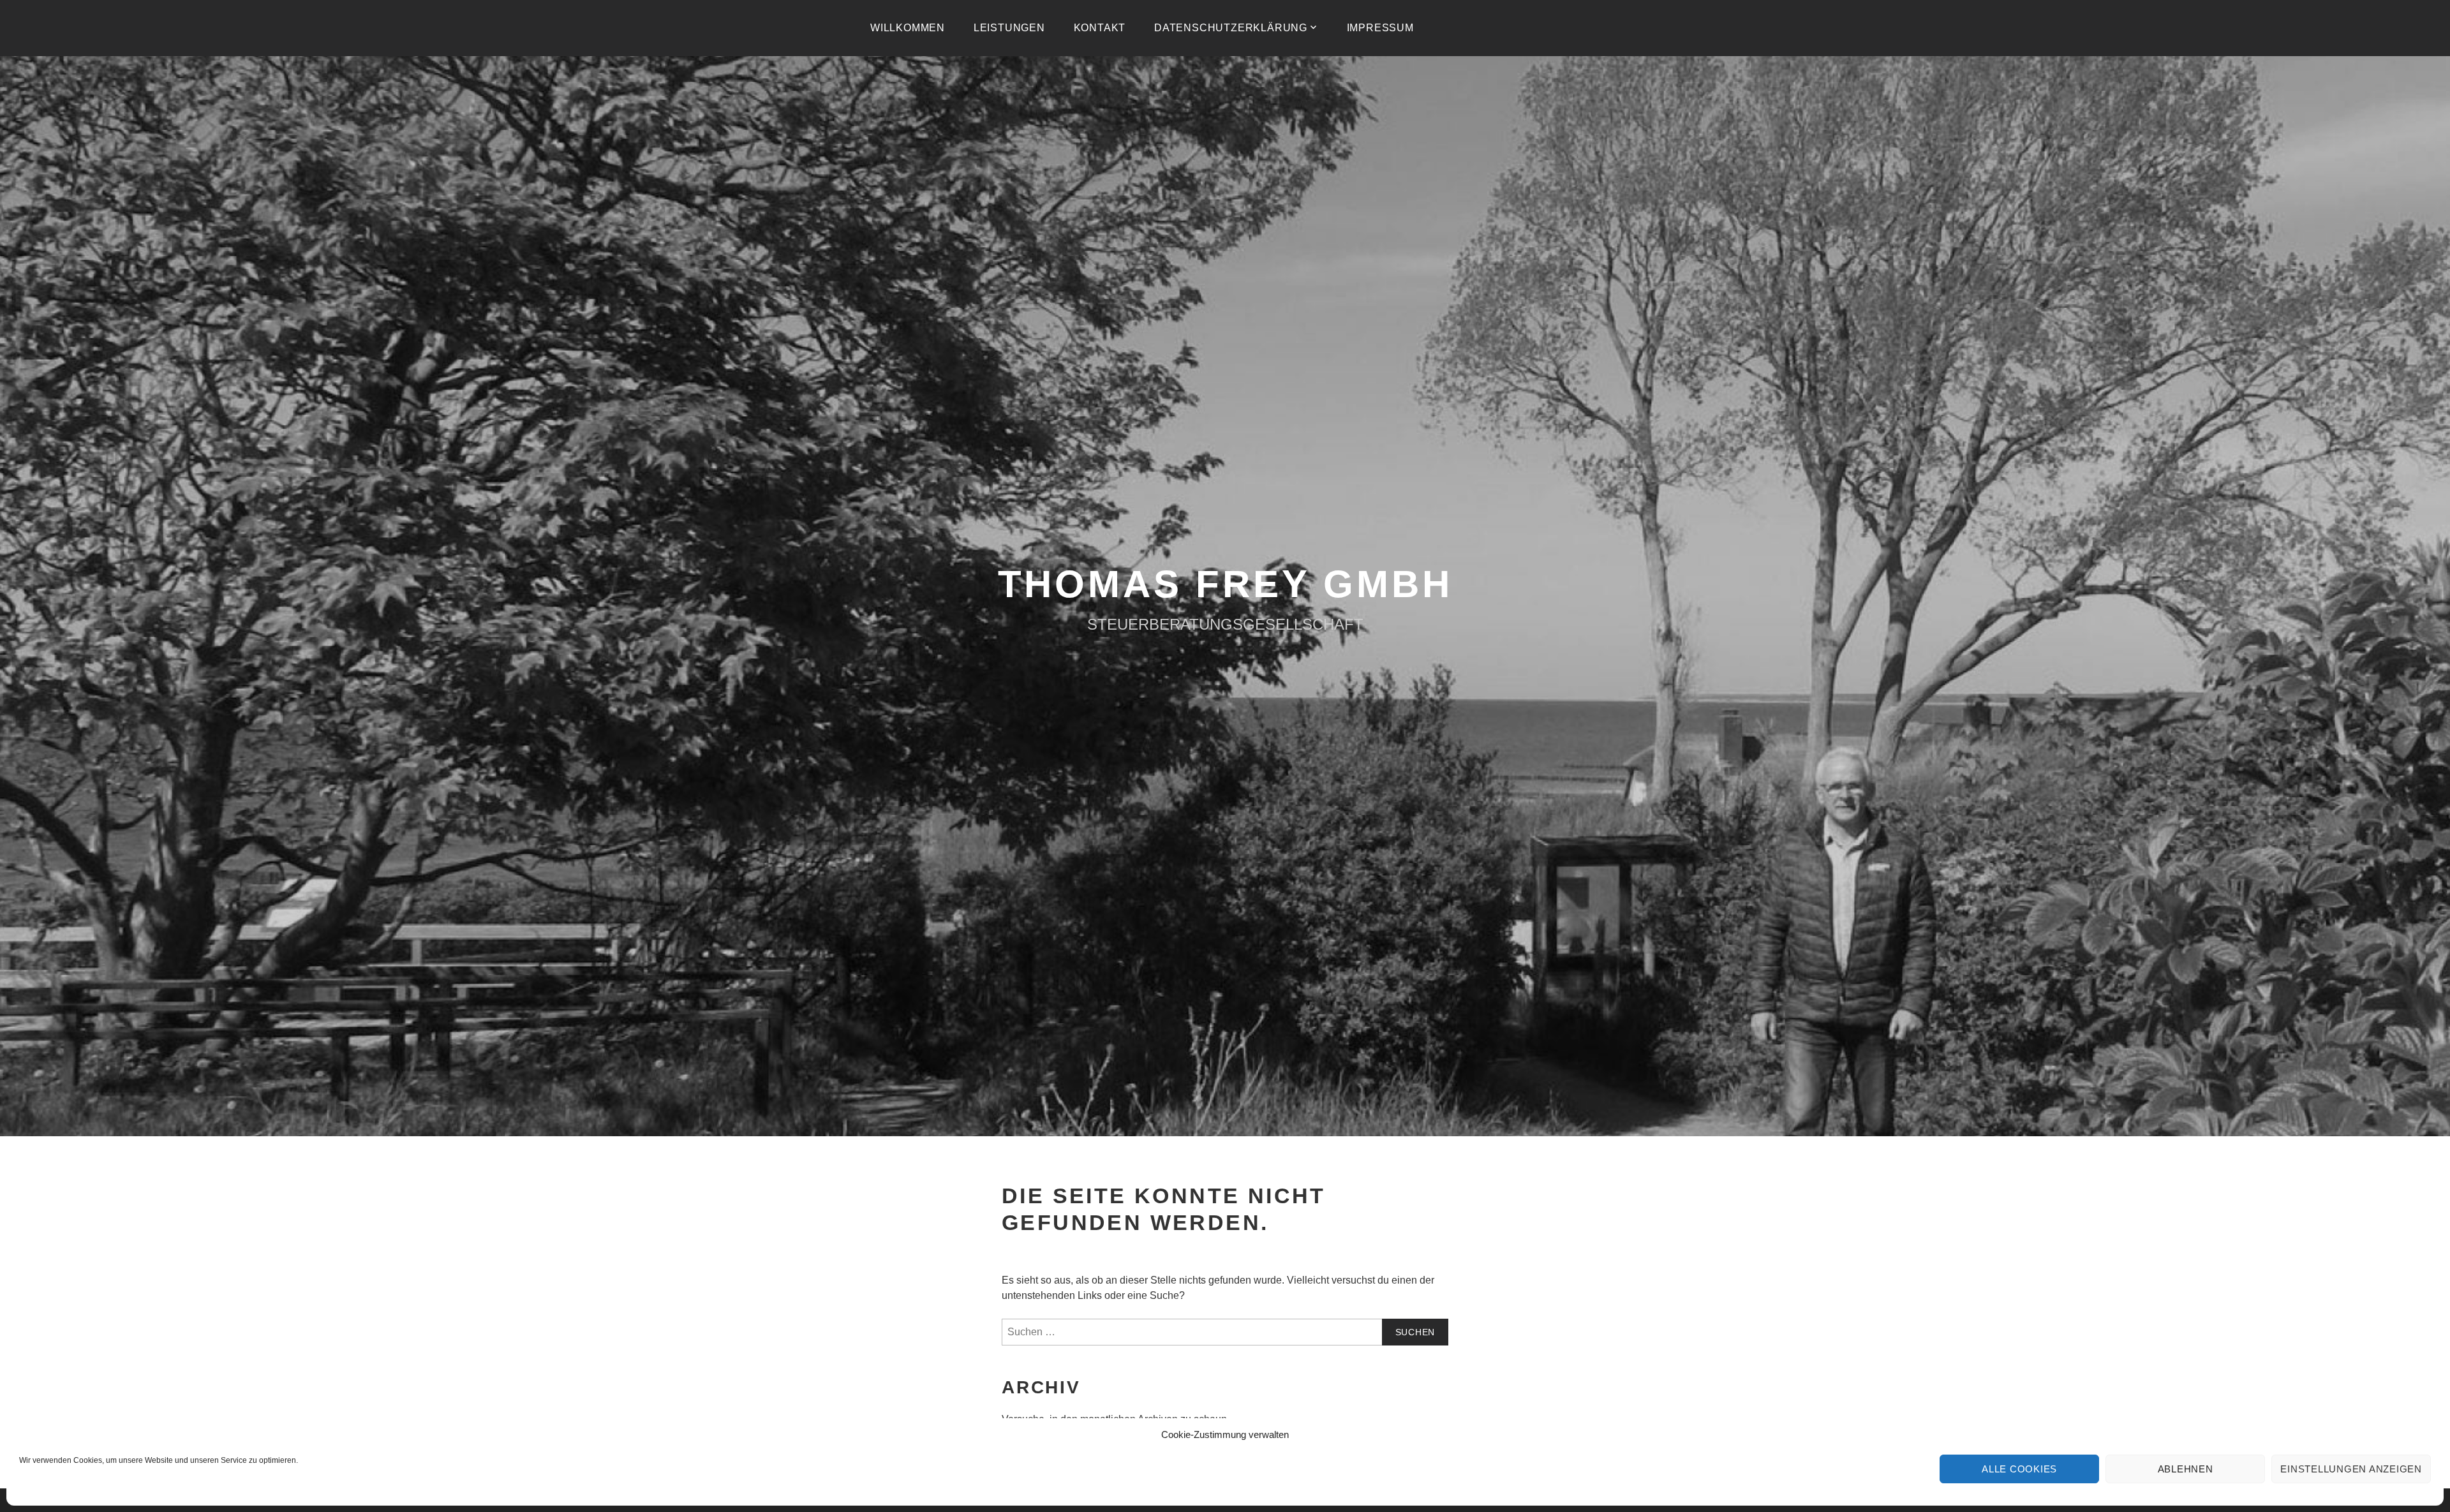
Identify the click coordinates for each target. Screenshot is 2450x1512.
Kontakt (1100, 28)
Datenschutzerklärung (1231, 28)
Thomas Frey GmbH (1225, 584)
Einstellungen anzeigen (2351, 1469)
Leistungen (1009, 28)
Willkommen (908, 28)
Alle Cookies (2019, 1469)
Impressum (1380, 28)
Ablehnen (2186, 1469)
